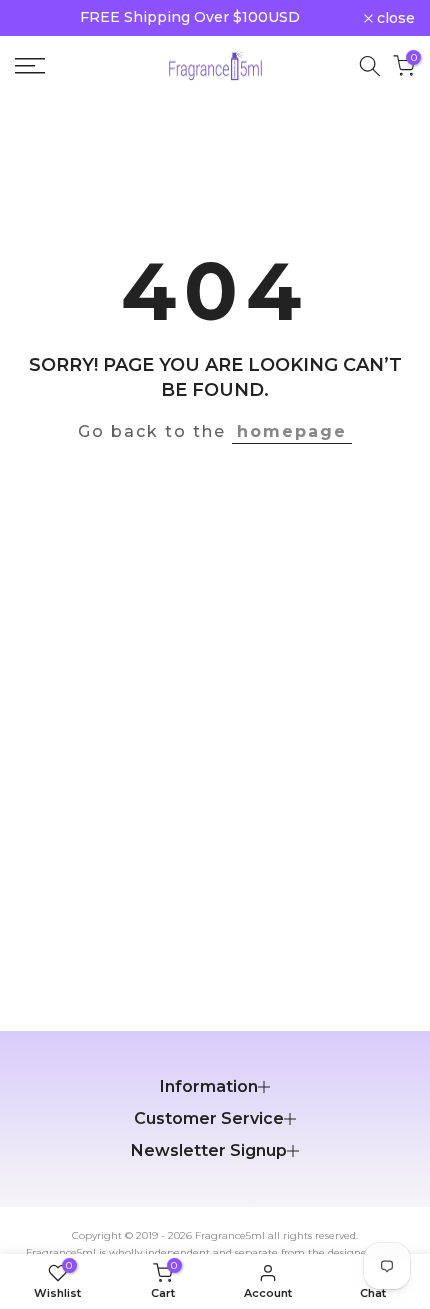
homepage (292, 431)
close (394, 18)
